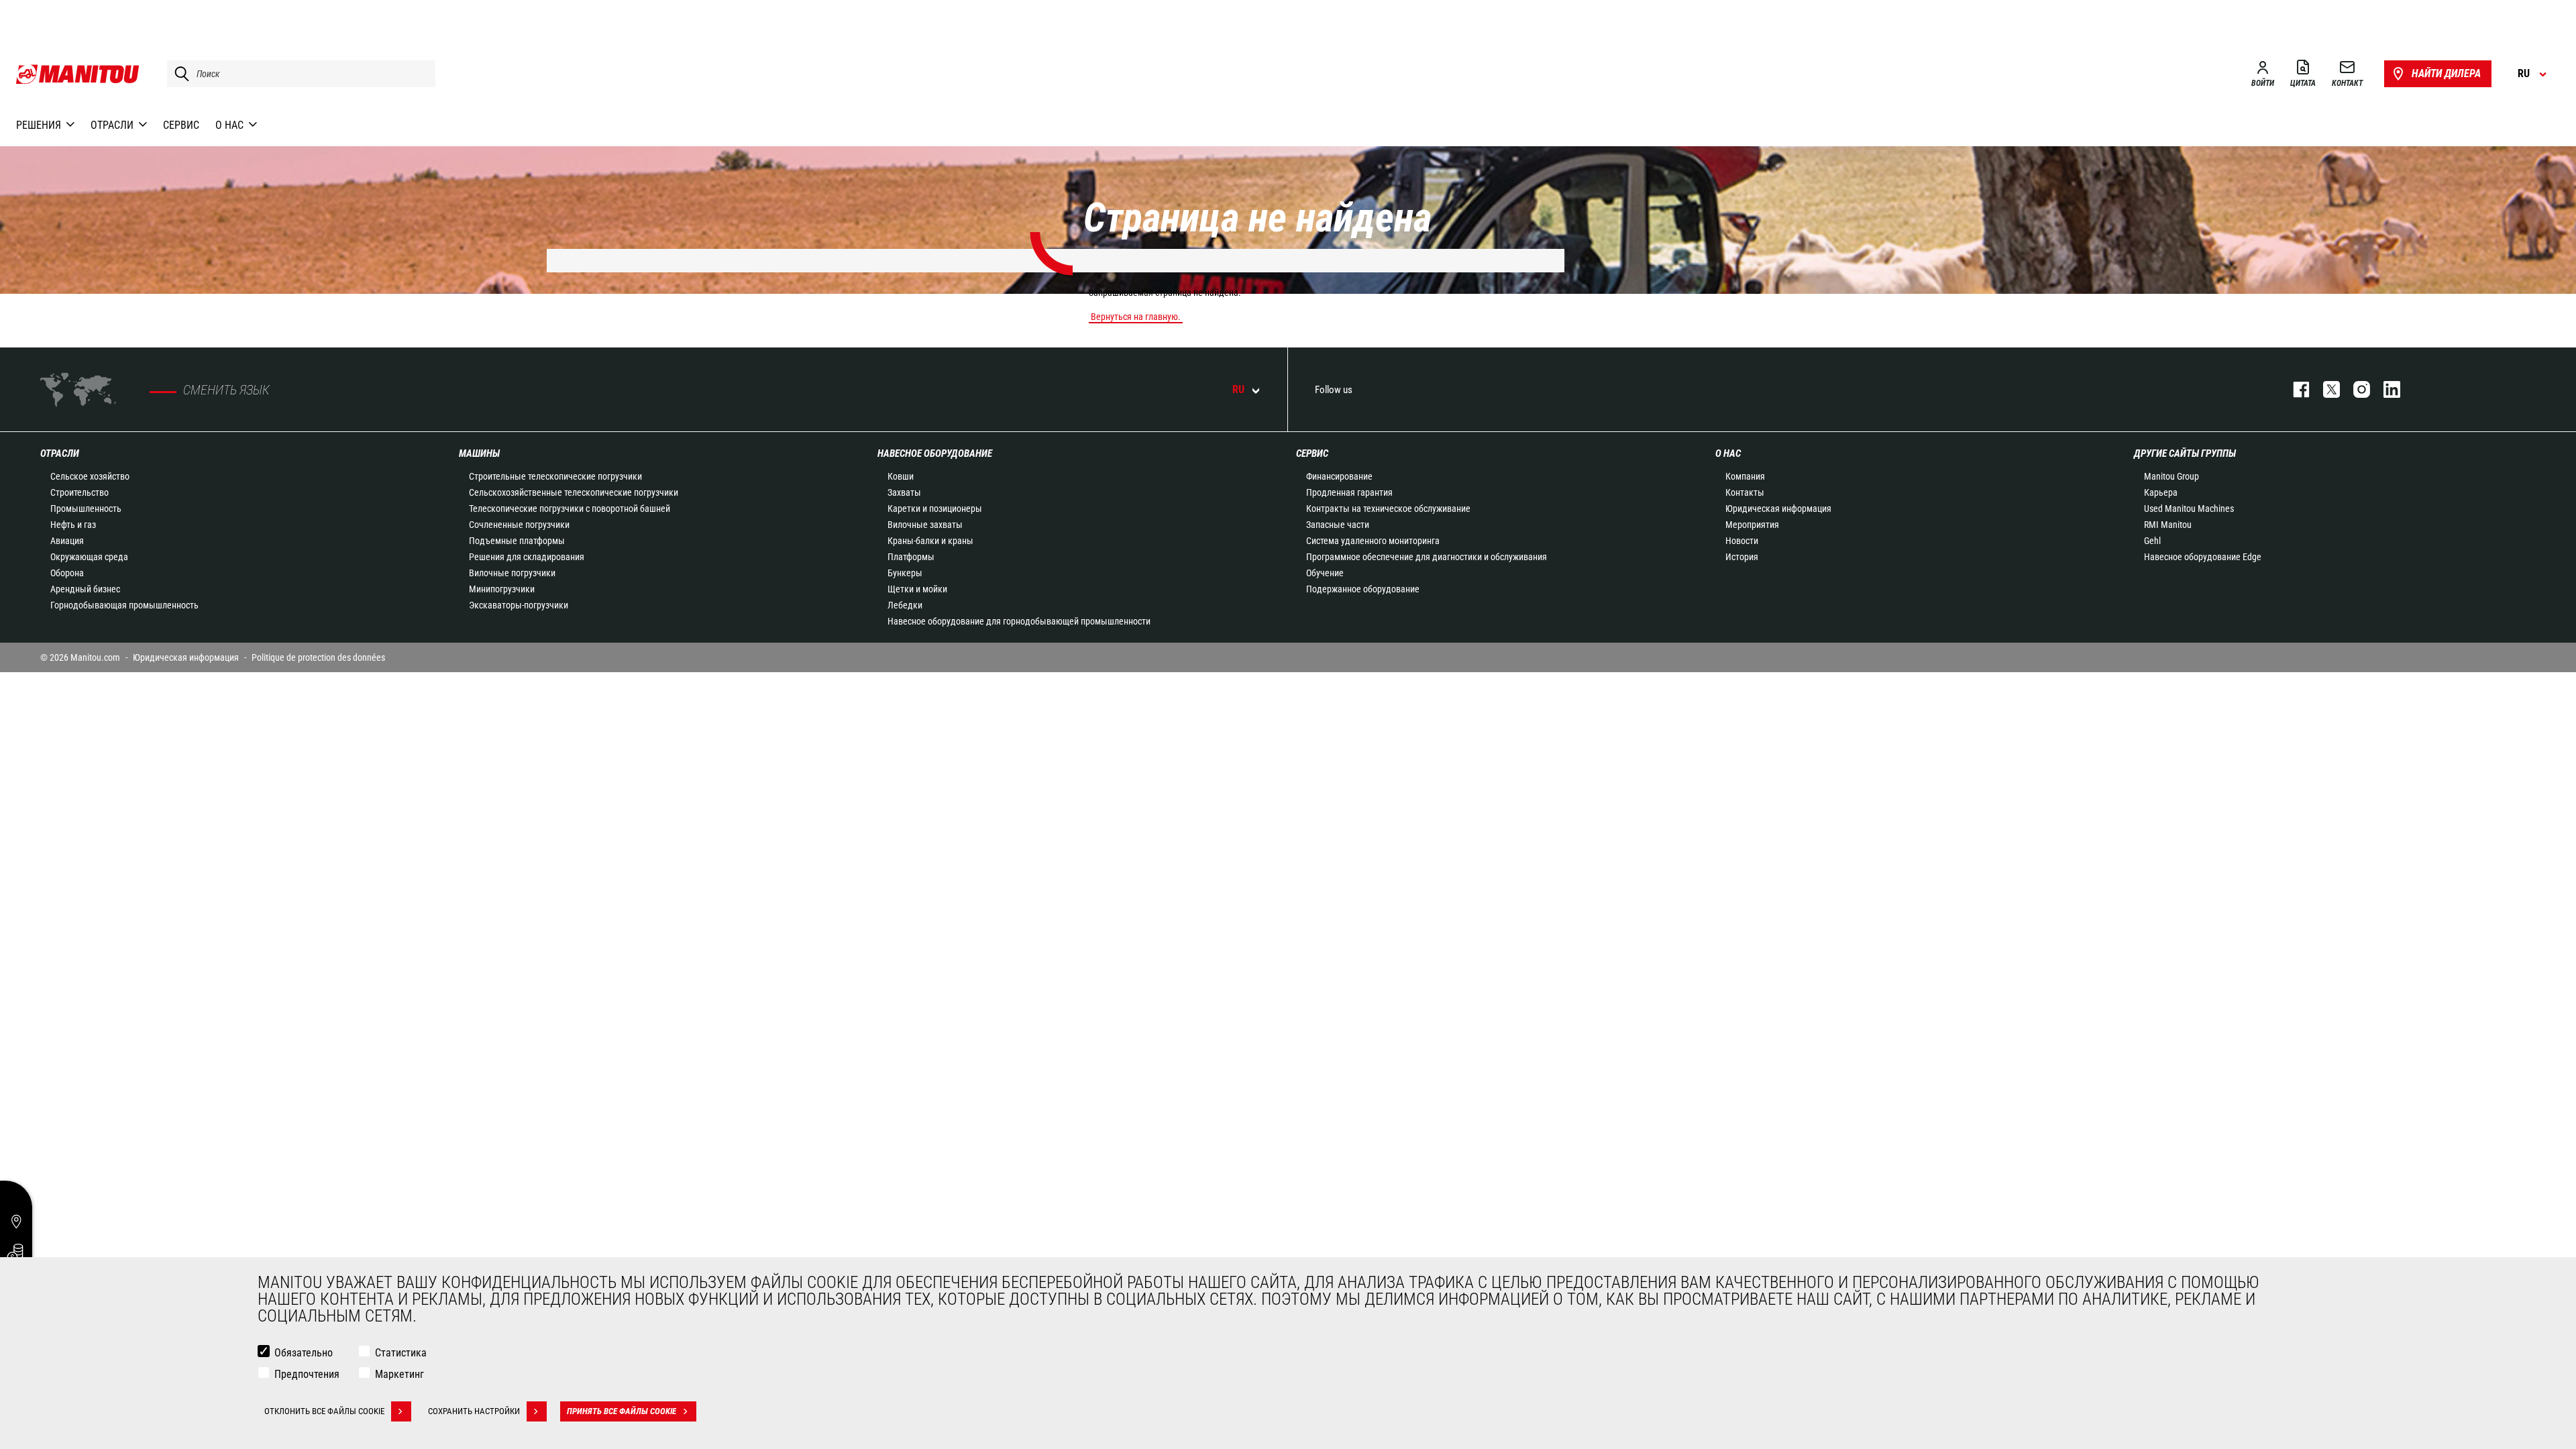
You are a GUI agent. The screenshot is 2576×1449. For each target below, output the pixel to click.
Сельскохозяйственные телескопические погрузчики (574, 492)
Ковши (901, 476)
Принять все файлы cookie (622, 1411)
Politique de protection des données (318, 657)
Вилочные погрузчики (512, 573)
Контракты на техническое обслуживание (1388, 508)
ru (1238, 389)
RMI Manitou (2168, 525)
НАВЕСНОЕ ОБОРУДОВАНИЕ (935, 453)
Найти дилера (2446, 73)
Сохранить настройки (474, 1411)
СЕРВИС (1312, 453)
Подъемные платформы (517, 541)
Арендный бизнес (85, 589)
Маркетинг (399, 1374)
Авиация (67, 541)
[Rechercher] (178, 74)
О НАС (1728, 453)
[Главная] (78, 74)
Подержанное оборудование (1363, 589)
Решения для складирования (527, 557)
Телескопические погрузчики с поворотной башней (570, 508)
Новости (1742, 541)
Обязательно (304, 1353)
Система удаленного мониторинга (1373, 541)
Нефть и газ (73, 525)
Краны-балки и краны (930, 541)
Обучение (1325, 573)
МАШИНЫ (479, 453)
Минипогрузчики (502, 589)
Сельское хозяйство (90, 476)
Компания (1745, 476)
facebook (2295, 389)
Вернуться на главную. (1136, 317)
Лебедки (905, 605)
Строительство (79, 492)
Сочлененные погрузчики (519, 525)
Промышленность (86, 508)
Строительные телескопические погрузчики (555, 476)
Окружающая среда (89, 557)
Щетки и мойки (917, 589)
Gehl (2152, 541)
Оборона (67, 573)
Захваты (904, 492)
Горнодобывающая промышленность (124, 605)
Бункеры (905, 573)
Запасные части (1338, 525)
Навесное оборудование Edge (2203, 557)
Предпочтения (307, 1374)
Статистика (401, 1353)
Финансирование (1339, 476)
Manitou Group (2171, 476)
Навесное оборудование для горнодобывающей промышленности (1019, 621)
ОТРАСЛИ (60, 453)
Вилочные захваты (925, 525)
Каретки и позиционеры (935, 508)
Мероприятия (1752, 525)
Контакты (1745, 492)
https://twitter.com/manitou (2325, 389)
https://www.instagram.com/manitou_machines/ (2355, 389)
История (1742, 557)
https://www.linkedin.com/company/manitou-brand (2385, 389)
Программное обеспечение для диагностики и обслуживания (1427, 557)
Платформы (911, 557)
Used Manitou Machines (2189, 508)
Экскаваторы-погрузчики (519, 605)
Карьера (2161, 492)
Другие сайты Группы (2185, 453)
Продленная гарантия (1349, 492)
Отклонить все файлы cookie (324, 1411)
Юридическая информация (1778, 508)
